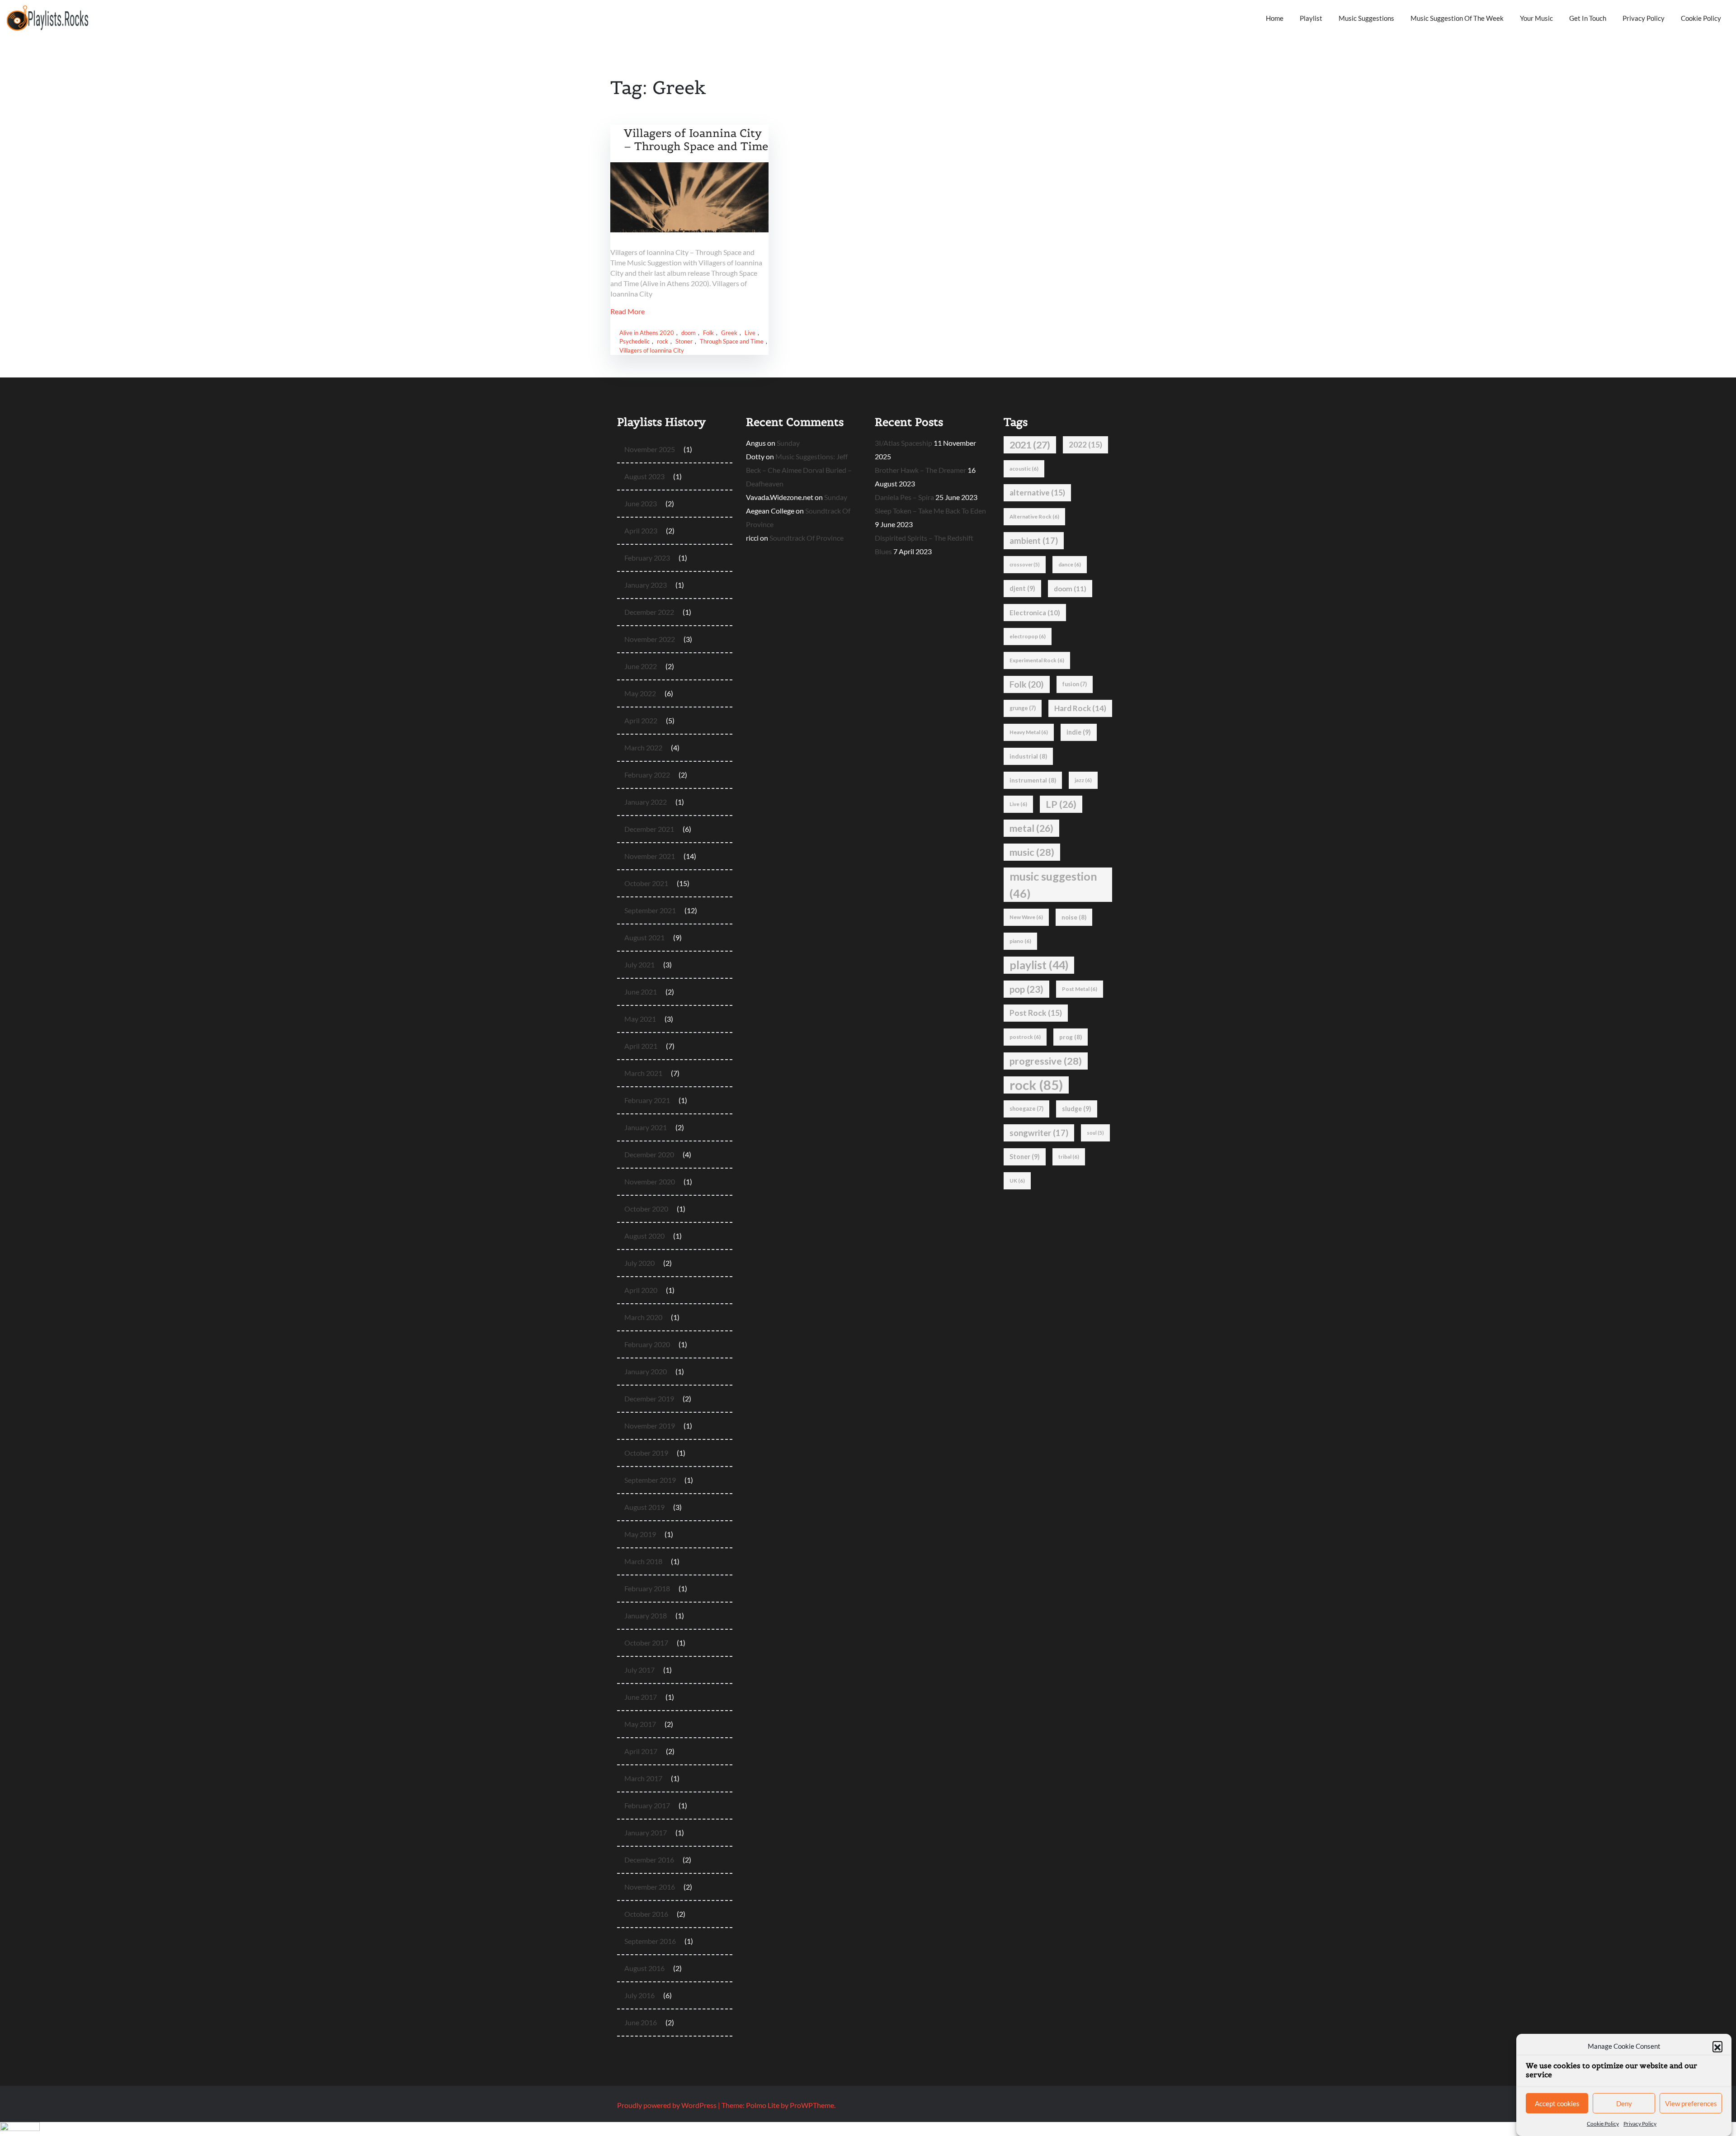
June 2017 (641, 1697)
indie (1079, 732)
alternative (1037, 493)
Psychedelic (634, 341)
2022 (1085, 445)
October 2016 (646, 1914)
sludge (1077, 1109)
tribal (1069, 1157)
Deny (1624, 2103)
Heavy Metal (1029, 732)
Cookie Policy (1603, 2124)
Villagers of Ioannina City (652, 350)
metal (1031, 828)
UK (1017, 1181)
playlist (1039, 965)
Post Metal (1080, 989)
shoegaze (1026, 1109)
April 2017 (641, 1751)
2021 (1030, 445)
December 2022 (649, 612)
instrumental (1033, 780)
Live (750, 333)
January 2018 (646, 1615)
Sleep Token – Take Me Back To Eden (930, 511)
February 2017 (647, 1805)
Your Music (1536, 18)
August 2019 (644, 1507)
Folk (708, 333)
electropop (1028, 636)
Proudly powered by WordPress (668, 2105)
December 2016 (649, 1860)
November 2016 (650, 1887)
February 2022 (647, 775)
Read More (627, 311)
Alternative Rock (1034, 516)
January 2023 (646, 585)
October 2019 (646, 1453)
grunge (1023, 708)
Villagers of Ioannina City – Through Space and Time (696, 140)
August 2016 (644, 1968)
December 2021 (649, 829)
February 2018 (647, 1588)
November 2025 (650, 449)
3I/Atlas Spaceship (903, 443)
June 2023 (641, 503)
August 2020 (644, 1236)
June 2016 (641, 2022)
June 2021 (641, 992)
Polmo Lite (763, 2105)
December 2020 (649, 1154)
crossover (1025, 564)
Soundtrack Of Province (807, 538)
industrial (1028, 756)
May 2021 (640, 1019)
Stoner (684, 341)
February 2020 (647, 1344)
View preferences (1691, 2103)
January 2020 (646, 1371)
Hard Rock (1080, 708)
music (1032, 852)
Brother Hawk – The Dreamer (920, 470)
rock (663, 341)
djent (1022, 588)
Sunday (788, 443)
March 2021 (643, 1073)
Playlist (1311, 18)
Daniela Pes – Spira (904, 497)
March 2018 (643, 1561)
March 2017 (643, 1778)
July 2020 (639, 1263)
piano (1020, 941)
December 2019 (649, 1398)
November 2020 (650, 1181)
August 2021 (644, 937)
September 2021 (650, 910)
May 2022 (640, 693)
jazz (1083, 780)
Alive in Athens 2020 (647, 333)
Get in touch (1588, 18)
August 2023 (644, 476)
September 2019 (650, 1480)
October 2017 (646, 1643)
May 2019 (640, 1534)
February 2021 (647, 1100)
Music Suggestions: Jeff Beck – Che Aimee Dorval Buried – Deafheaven (799, 470)
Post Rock (1036, 1013)
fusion (1075, 684)
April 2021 (641, 1046)
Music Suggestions (1366, 18)
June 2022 (641, 666)
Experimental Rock (1037, 660)
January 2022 (646, 802)
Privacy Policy (1640, 2124)
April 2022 (641, 720)
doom (689, 333)
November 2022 (650, 639)
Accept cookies (1557, 2103)
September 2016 (650, 1941)
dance (1070, 564)
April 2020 (641, 1290)
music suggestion (1053, 885)
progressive (1046, 1061)
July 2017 (639, 1670)
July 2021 (639, 964)
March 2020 (643, 1317)
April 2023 (641, 530)
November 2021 (650, 856)
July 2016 (639, 1995)
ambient (1034, 541)
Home (1275, 18)
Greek (729, 333)
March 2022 (643, 747)
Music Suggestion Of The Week (1457, 18)
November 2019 (650, 1426)
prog (1071, 1037)
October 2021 (646, 883)
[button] (1717, 2046)
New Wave (1026, 917)
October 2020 (646, 1209)
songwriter (1039, 1133)
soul (1095, 1133)
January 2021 (646, 1127)
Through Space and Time (732, 341)
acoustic (1024, 469)
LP (1061, 804)
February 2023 (647, 558)
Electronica (1035, 613)
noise (1074, 917)
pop (1026, 989)
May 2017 (640, 1724)
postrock (1025, 1037)
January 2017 (646, 1832)
